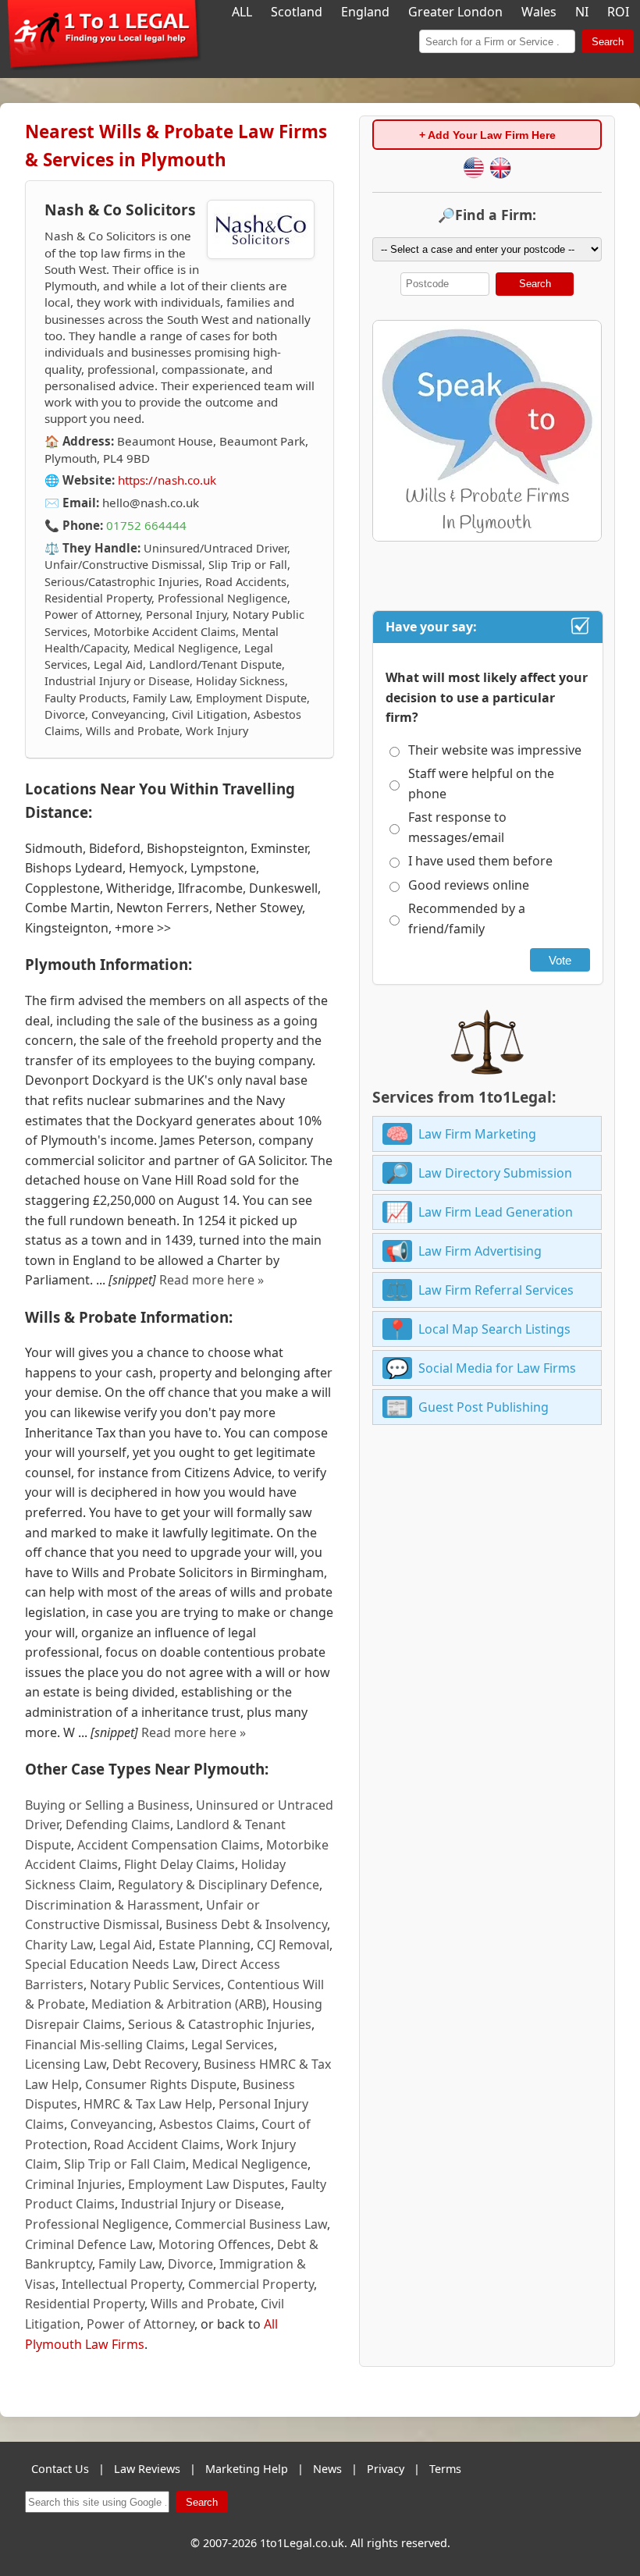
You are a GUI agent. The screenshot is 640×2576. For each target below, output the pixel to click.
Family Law (130, 2264)
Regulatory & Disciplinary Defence (219, 1885)
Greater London (455, 12)
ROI (618, 12)
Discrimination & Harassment (112, 1905)
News (327, 2469)
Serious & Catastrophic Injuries (220, 2024)
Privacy (386, 2469)
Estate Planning (204, 1945)
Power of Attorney (140, 2324)
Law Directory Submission (495, 1173)
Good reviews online (469, 885)
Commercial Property (251, 2284)
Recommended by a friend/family (467, 918)
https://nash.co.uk (167, 480)
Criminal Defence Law (89, 2244)
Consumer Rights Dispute (161, 2084)
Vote (560, 960)
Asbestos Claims (207, 2124)
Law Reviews (147, 2469)
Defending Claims (118, 1825)
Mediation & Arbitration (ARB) (179, 2004)
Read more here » (212, 1280)
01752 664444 (146, 525)
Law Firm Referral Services (496, 1290)
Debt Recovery (155, 2064)
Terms (445, 2469)
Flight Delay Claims (180, 1864)
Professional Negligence (97, 2224)
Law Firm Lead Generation (496, 1212)
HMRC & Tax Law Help (148, 2104)
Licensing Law (66, 2064)
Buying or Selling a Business (107, 1805)
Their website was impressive (495, 750)
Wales (539, 12)
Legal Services (233, 2045)
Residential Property (85, 2304)
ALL (242, 12)
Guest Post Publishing (484, 1407)
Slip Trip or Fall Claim (125, 2164)
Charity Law (59, 1945)
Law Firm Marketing (477, 1134)
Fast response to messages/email (457, 827)
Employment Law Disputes (206, 2184)
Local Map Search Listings (494, 1329)
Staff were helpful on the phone (481, 783)
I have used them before (480, 861)
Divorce (190, 2264)
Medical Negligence (250, 2164)
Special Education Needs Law (110, 1964)
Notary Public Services (155, 1984)
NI (582, 12)
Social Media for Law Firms (497, 1368)
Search (608, 42)
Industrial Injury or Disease (201, 2204)
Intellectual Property (122, 2284)
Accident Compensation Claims (169, 1845)
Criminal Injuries (73, 2184)
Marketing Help (247, 2469)
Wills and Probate (203, 2304)
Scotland (297, 12)
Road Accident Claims (157, 2144)
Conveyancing (112, 2124)
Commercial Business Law (251, 2224)
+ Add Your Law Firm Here (487, 135)
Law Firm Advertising (480, 1251)
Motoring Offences (215, 2244)
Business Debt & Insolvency (246, 1924)
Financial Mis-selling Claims (105, 2045)
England (365, 12)
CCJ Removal (293, 1945)
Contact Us (60, 2469)
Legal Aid (126, 1945)
